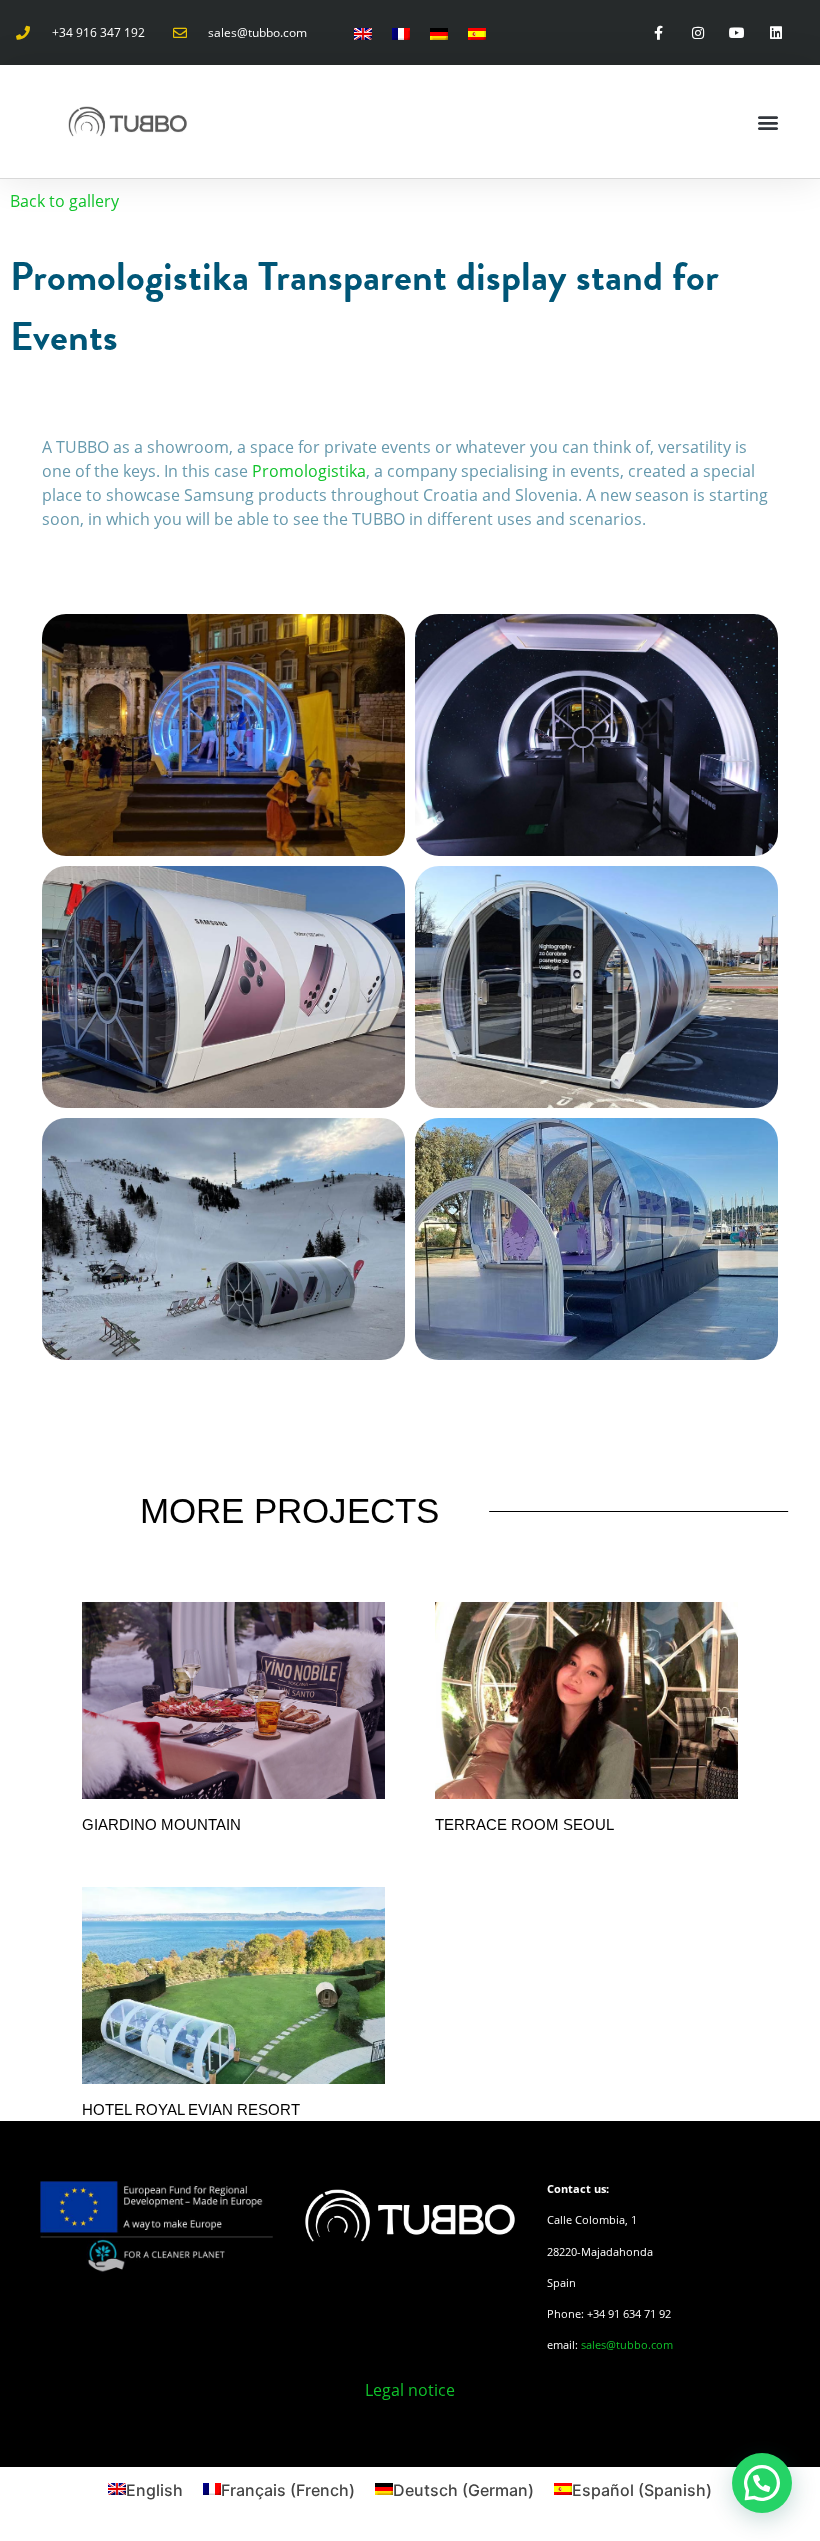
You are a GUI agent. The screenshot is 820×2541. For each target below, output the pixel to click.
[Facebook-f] (658, 32)
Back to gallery (64, 201)
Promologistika (309, 471)
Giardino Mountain (161, 1824)
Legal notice (410, 2390)
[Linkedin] (776, 32)
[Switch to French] (401, 32)
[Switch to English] (363, 32)
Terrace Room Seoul (524, 1824)
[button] (767, 121)
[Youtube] (736, 32)
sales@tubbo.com (627, 2344)
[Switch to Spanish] (477, 32)
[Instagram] (697, 32)
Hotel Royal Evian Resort (191, 2109)
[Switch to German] (439, 32)
